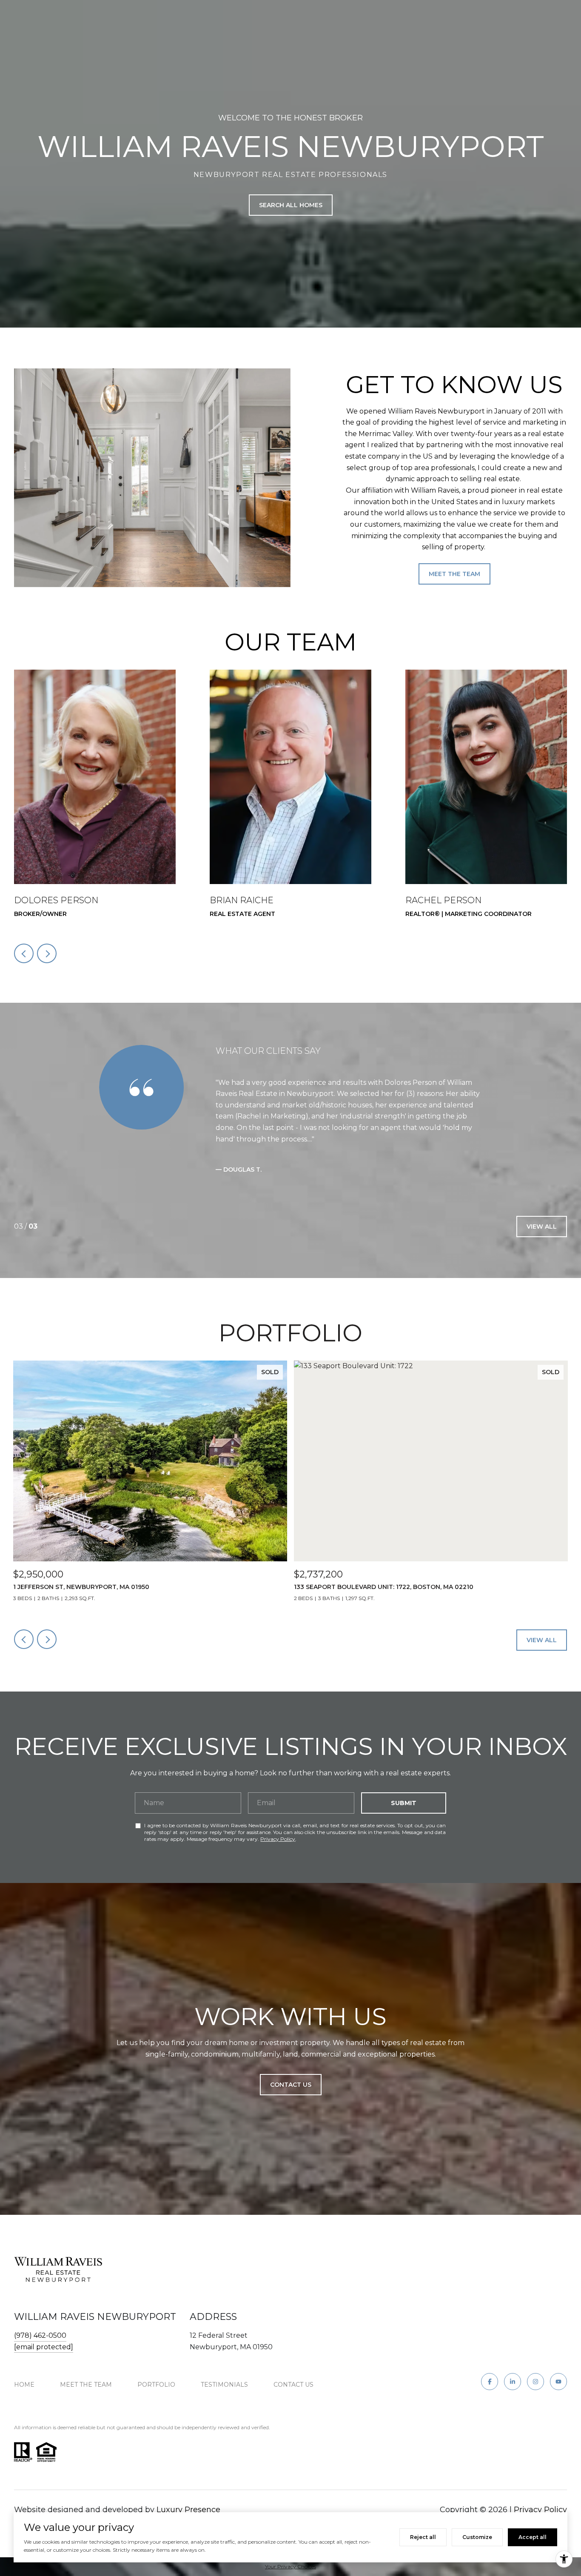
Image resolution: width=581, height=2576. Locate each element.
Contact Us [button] (291, 2085)
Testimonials (224, 2385)
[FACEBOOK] (490, 2382)
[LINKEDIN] (513, 2382)
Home (24, 2385)
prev (24, 953)
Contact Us (293, 2385)
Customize (477, 2537)
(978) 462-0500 (40, 2335)
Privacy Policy (278, 1839)
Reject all (423, 2537)
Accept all (533, 2537)
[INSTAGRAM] (535, 2382)
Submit (404, 1803)
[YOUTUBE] (558, 2382)
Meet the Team (454, 574)
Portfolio (156, 2385)
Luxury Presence (188, 2510)
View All (542, 1227)
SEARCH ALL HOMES (291, 205)
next (47, 953)
